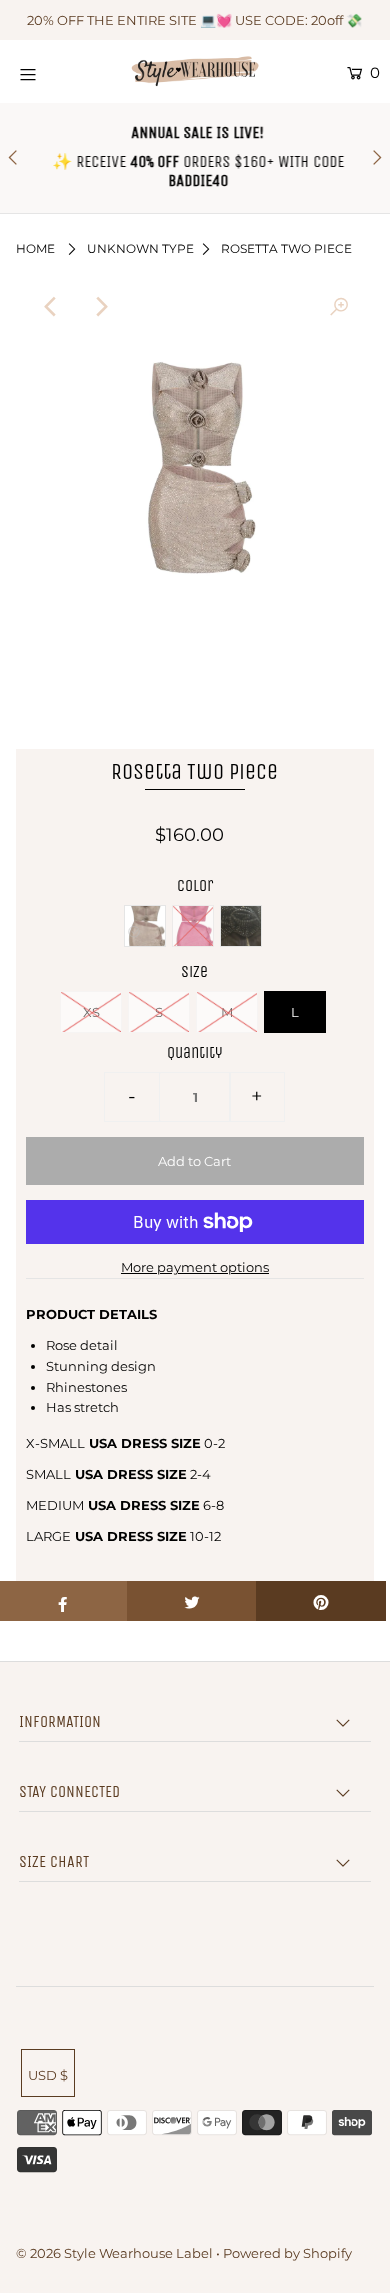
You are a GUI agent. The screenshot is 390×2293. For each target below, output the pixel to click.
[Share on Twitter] (192, 1601)
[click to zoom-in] (339, 307)
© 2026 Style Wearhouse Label (114, 2253)
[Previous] (51, 307)
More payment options (195, 1267)
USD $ (48, 2075)
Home (35, 248)
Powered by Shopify (287, 2253)
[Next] (100, 307)
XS (91, 1012)
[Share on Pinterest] (321, 1601)
